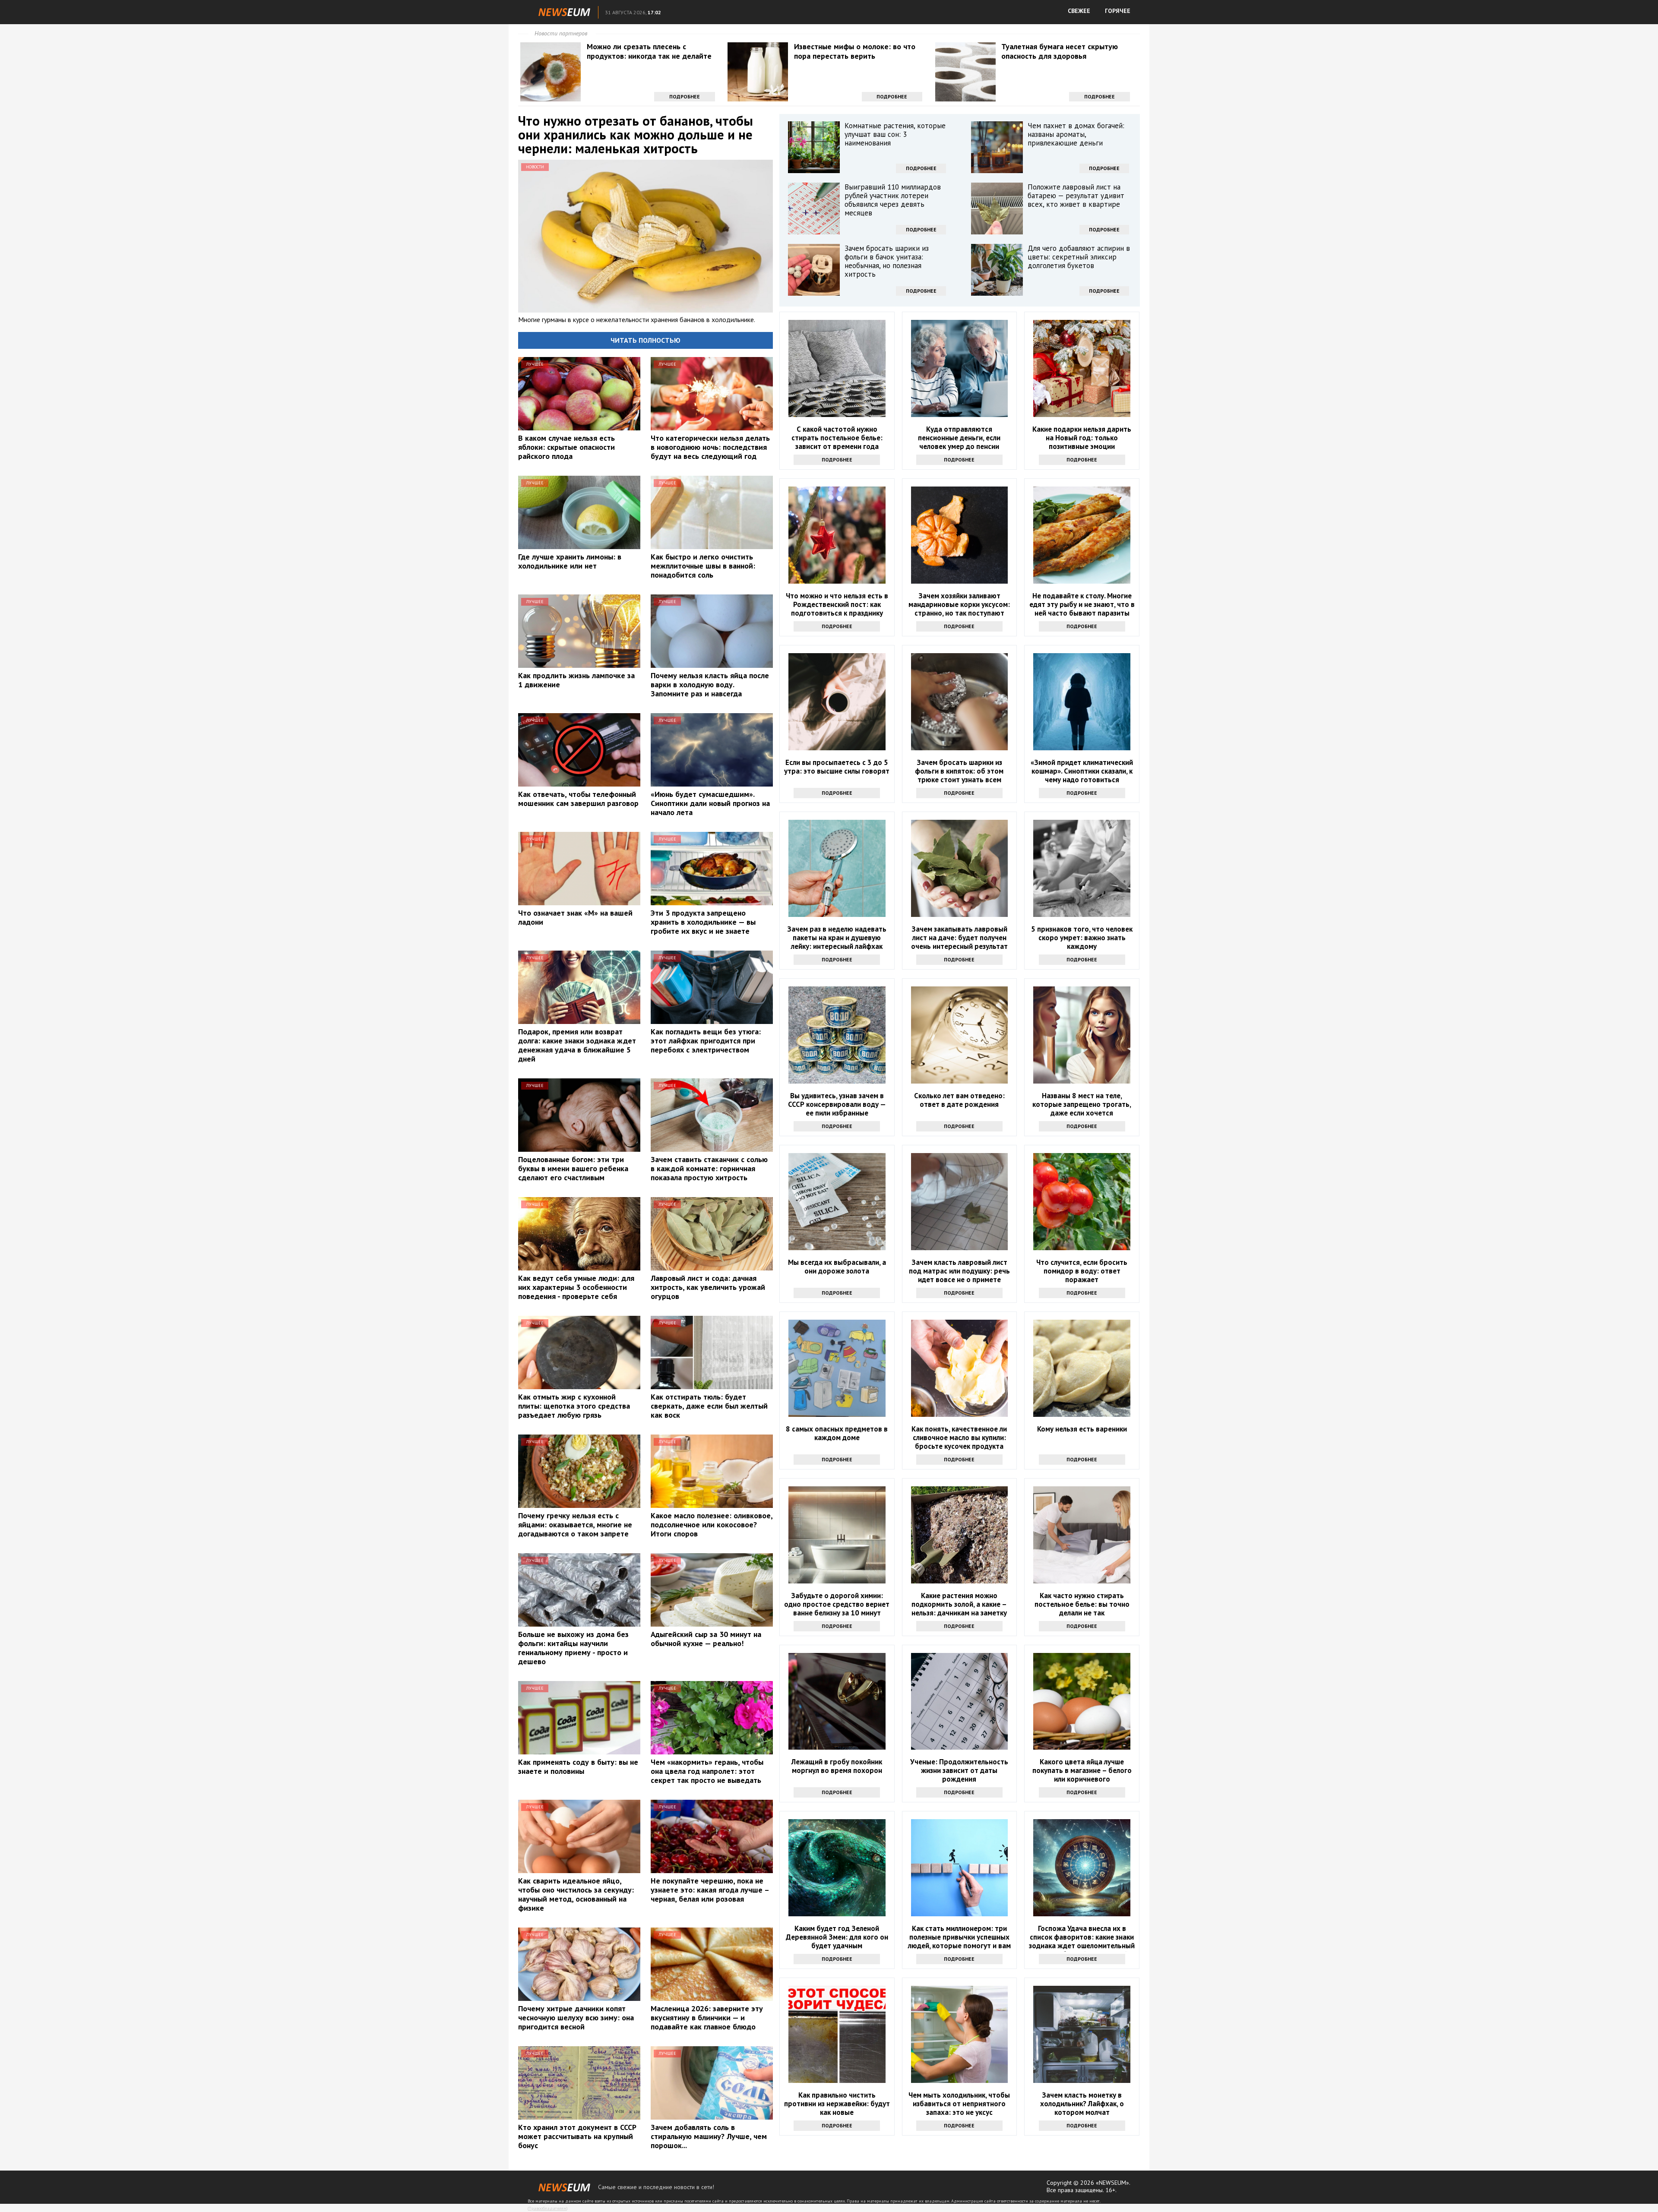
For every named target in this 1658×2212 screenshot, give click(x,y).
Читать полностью (645, 340)
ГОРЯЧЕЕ (1118, 11)
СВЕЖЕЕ (1079, 11)
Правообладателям (547, 2208)
